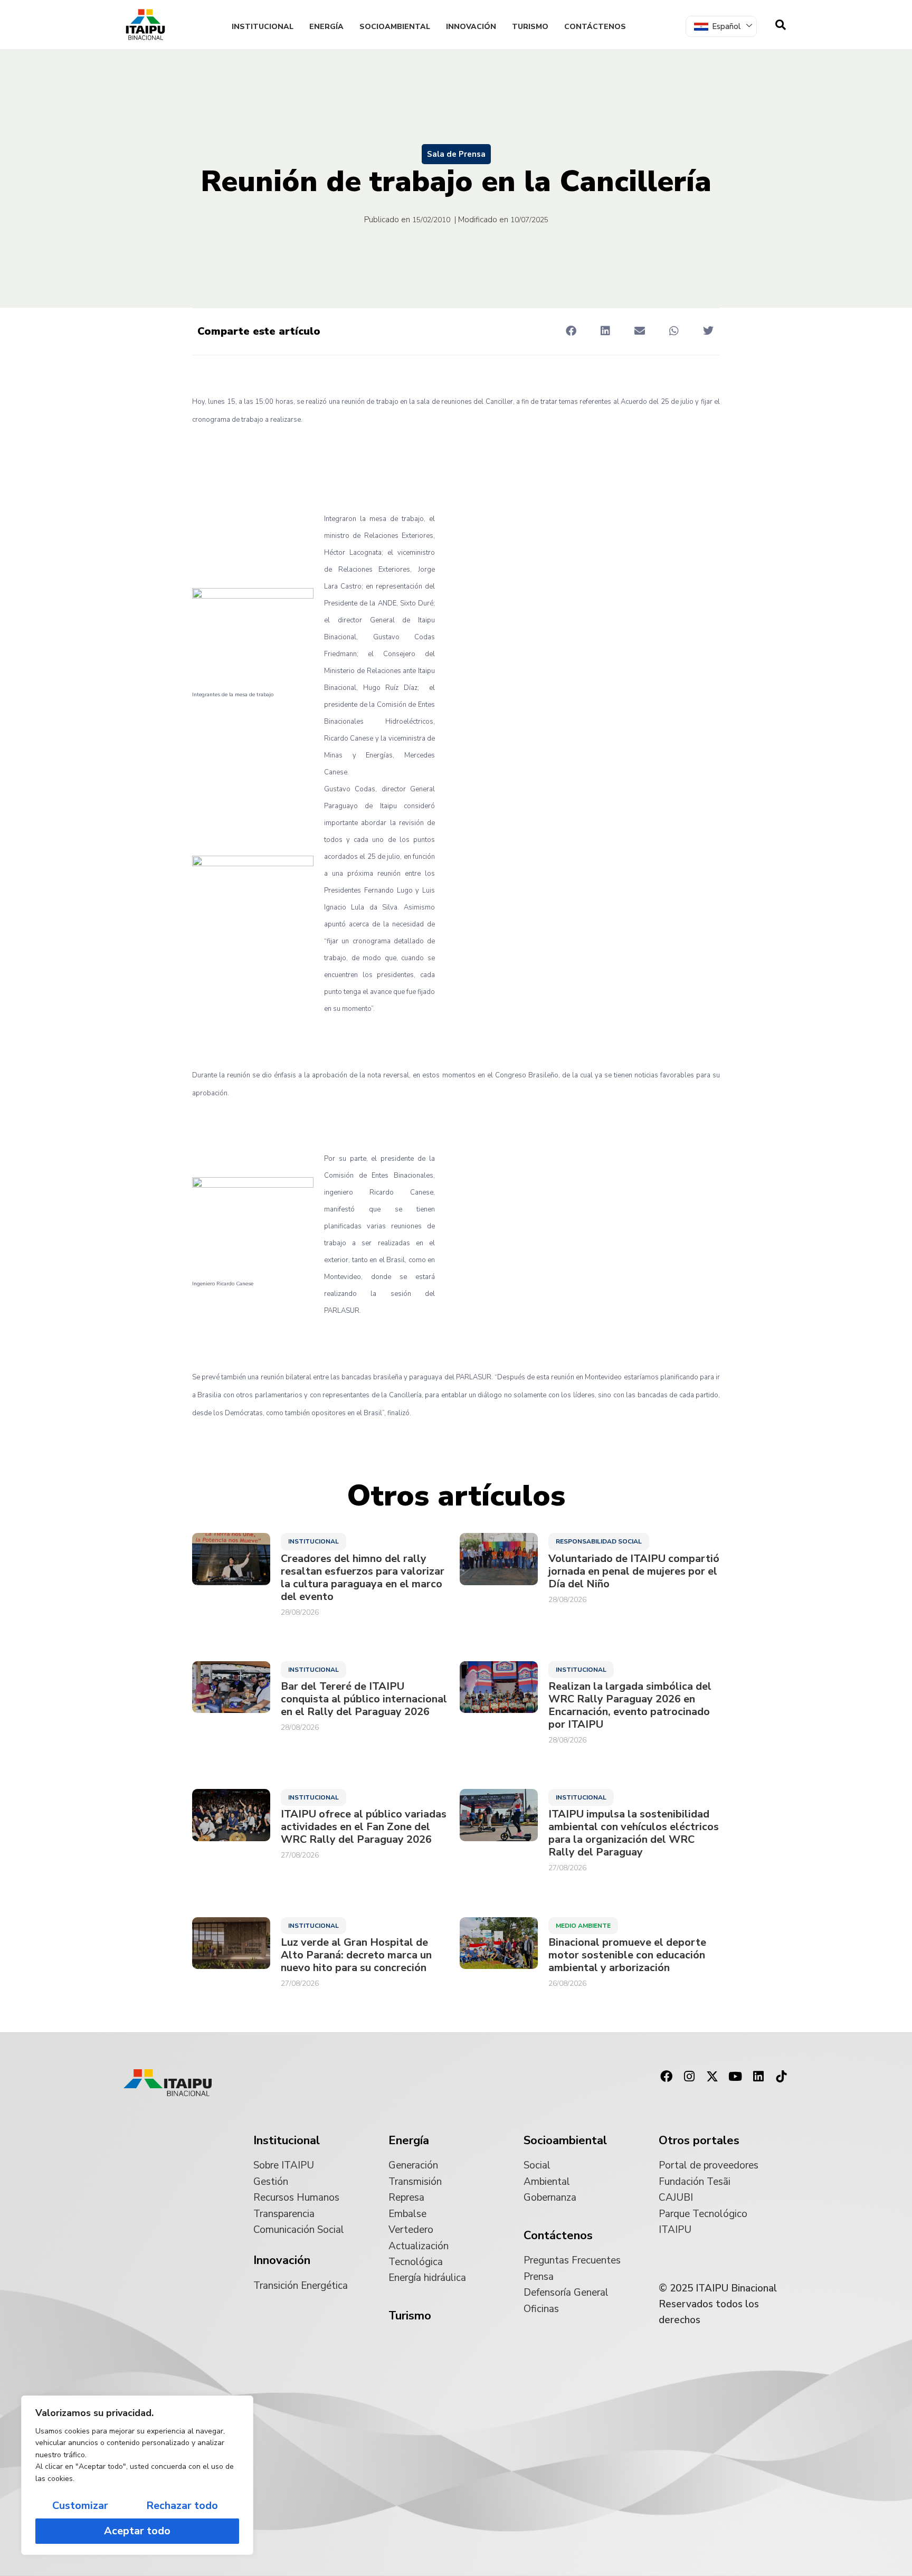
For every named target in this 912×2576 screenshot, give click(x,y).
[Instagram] (689, 2077)
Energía (326, 27)
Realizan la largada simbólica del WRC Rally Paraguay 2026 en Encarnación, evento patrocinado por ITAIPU (630, 1706)
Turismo (530, 27)
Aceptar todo (137, 2531)
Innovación (471, 27)
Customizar (80, 2506)
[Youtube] (735, 2077)
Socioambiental (395, 27)
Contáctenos (595, 27)
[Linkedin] (758, 2077)
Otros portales (699, 2141)
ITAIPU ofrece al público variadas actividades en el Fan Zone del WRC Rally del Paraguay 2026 (364, 1827)
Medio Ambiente (583, 1926)
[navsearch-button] (781, 25)
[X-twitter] (712, 2077)
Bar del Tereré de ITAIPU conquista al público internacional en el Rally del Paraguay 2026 (364, 1699)
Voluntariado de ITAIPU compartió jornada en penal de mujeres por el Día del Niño (634, 1571)
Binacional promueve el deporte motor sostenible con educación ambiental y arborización (627, 1955)
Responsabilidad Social (599, 1541)
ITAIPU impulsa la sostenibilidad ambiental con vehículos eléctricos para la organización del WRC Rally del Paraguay (634, 1833)
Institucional (263, 27)
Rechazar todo (182, 2506)
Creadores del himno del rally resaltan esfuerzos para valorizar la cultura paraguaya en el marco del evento (363, 1578)
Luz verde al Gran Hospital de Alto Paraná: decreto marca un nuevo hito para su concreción (356, 1955)
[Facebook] (666, 2077)
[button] (571, 331)
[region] (137, 2475)
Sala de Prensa (456, 154)
